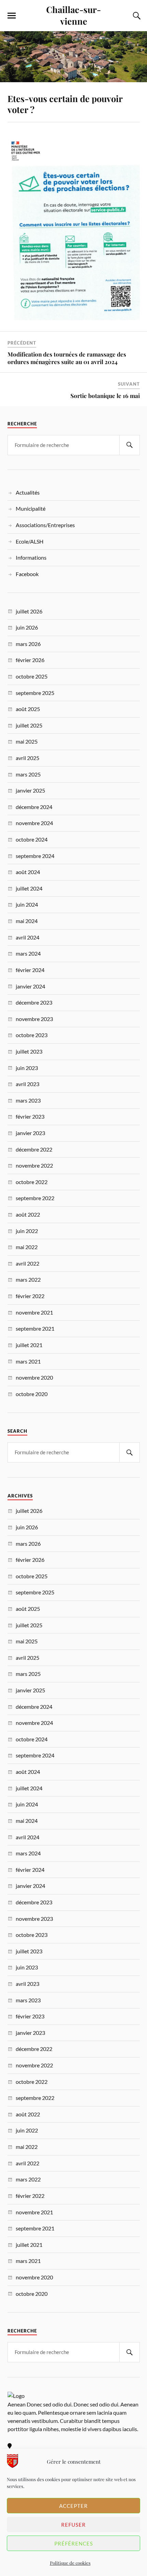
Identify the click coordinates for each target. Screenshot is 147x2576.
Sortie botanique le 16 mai (105, 396)
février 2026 (30, 660)
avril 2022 (28, 1263)
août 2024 (28, 872)
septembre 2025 (35, 693)
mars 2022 (28, 1279)
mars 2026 (28, 644)
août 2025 (28, 709)
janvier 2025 (30, 790)
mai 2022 (27, 1247)
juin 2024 (27, 904)
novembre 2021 (34, 1312)
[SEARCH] (130, 445)
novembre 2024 (34, 823)
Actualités (28, 492)
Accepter (73, 2506)
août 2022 (28, 1214)
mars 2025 (28, 774)
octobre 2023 (32, 1035)
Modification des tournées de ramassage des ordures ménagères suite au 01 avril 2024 (67, 358)
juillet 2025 (29, 725)
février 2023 (30, 1116)
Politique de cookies (70, 2563)
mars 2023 (28, 1100)
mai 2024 (27, 921)
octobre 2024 (32, 839)
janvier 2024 (30, 986)
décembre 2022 (34, 1149)
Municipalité (31, 508)
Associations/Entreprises (45, 525)
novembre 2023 (34, 1019)
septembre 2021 (35, 1328)
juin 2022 (27, 1231)
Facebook (27, 574)
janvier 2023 (30, 1133)
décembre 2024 (34, 807)
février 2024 (30, 970)
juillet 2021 (29, 1345)
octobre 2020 (32, 1394)
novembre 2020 (34, 1377)
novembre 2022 (34, 1165)
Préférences (74, 2543)
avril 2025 (28, 758)
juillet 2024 (29, 888)
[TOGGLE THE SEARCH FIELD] (136, 16)
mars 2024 (28, 953)
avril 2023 (28, 1084)
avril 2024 (28, 937)
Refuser (73, 2525)
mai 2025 (27, 741)
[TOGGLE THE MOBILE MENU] (12, 16)
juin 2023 (27, 1068)
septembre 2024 (35, 856)
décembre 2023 (34, 1002)
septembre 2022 (35, 1198)
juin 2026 (27, 627)
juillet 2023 (29, 1051)
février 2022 (30, 1296)
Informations (31, 557)
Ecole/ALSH (30, 541)
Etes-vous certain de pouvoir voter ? (65, 104)
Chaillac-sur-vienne (73, 15)
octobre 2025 (32, 676)
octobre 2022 (32, 1182)
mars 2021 (28, 1361)
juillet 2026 (29, 611)
